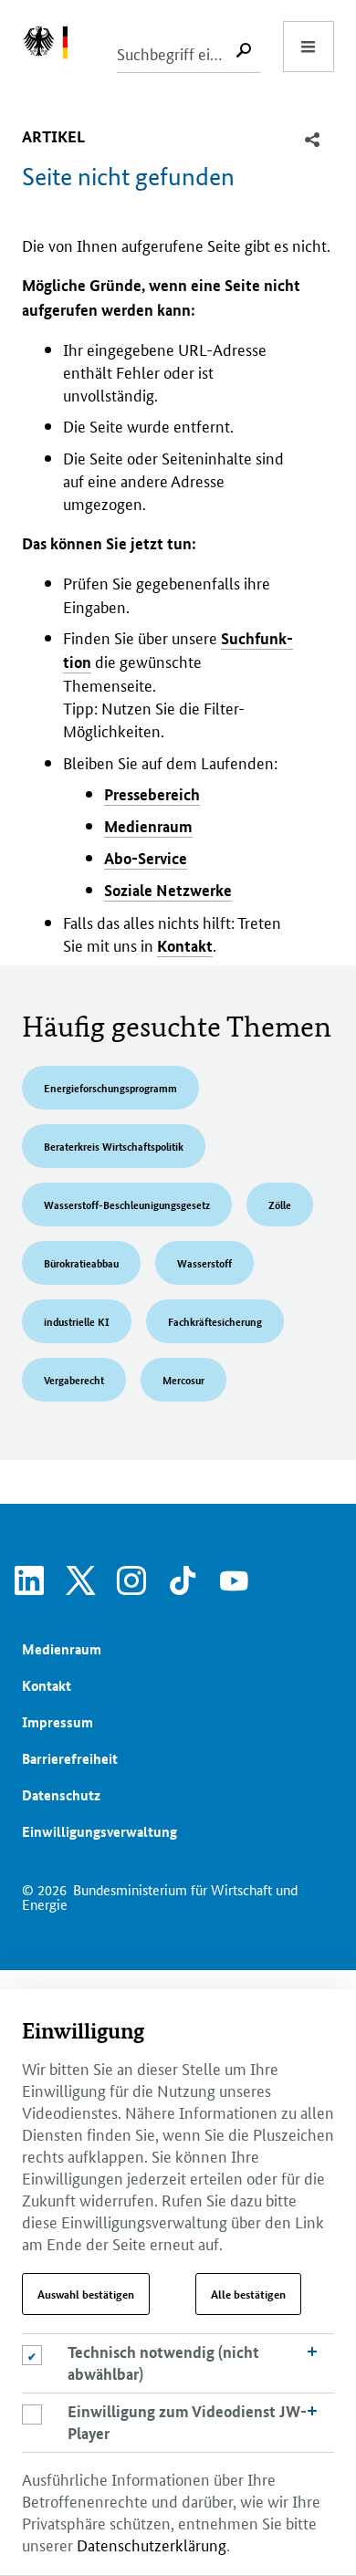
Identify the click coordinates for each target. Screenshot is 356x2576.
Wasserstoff (204, 1262)
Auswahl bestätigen (86, 2294)
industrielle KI (77, 1321)
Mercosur (183, 1379)
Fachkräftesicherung (215, 1321)
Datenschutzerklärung (152, 2544)
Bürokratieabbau (81, 1262)
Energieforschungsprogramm (110, 1087)
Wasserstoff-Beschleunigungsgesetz (127, 1204)
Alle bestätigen (248, 2294)
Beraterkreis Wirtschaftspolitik (114, 1146)
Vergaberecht (74, 1379)
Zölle (280, 1204)
